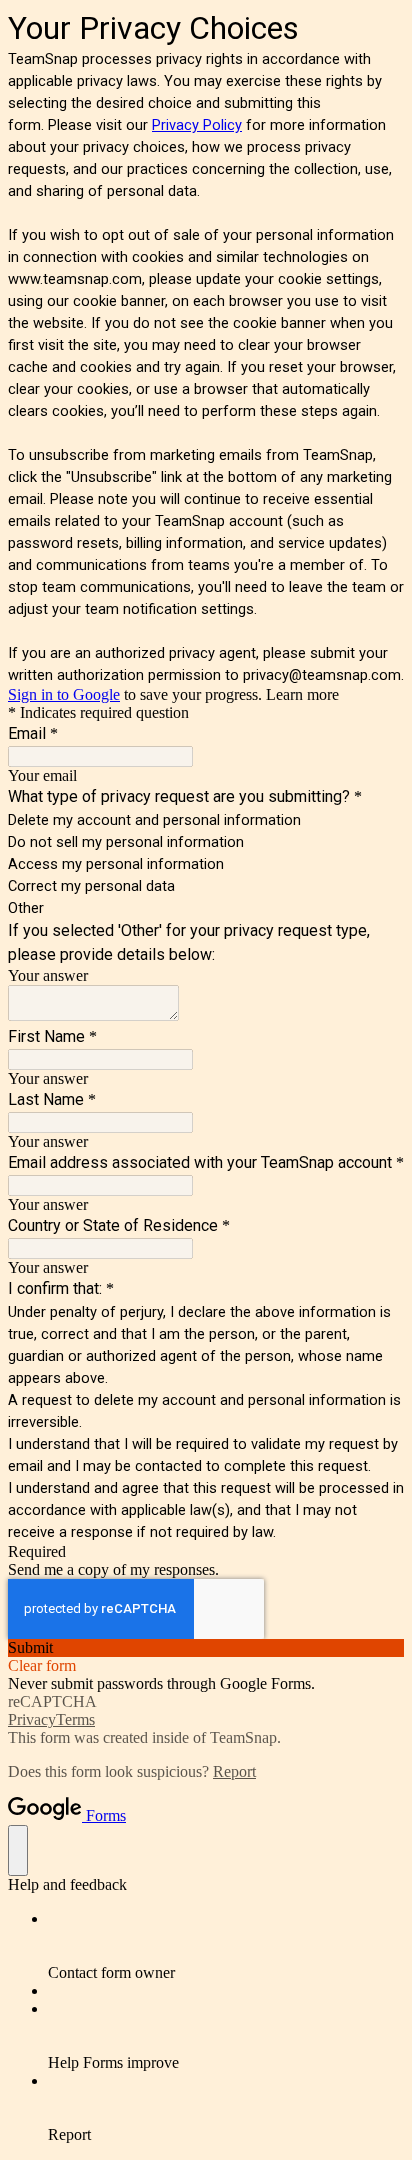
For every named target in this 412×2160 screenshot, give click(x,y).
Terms (75, 1719)
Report (234, 1771)
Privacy (32, 1719)
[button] (206, 1648)
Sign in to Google (64, 694)
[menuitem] (226, 1946)
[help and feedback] (18, 1850)
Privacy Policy (197, 125)
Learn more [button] (302, 694)
